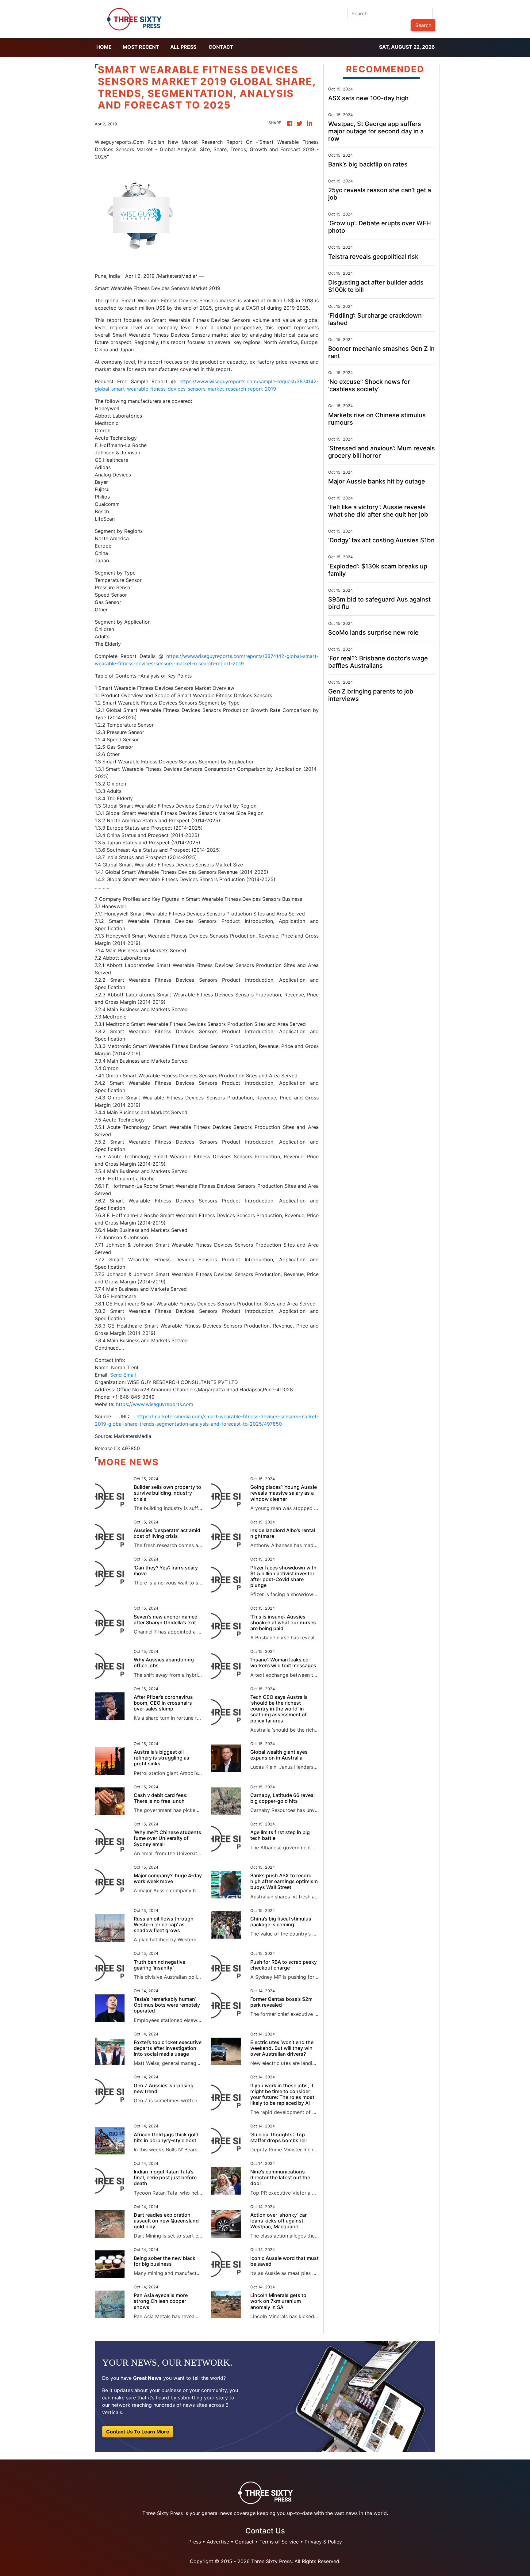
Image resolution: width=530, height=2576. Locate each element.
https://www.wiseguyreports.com (155, 1404)
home (104, 47)
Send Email (123, 1375)
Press (195, 2542)
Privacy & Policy (323, 2542)
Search (423, 25)
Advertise (218, 2542)
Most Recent (141, 47)
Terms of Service (279, 2542)
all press (183, 47)
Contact (221, 47)
